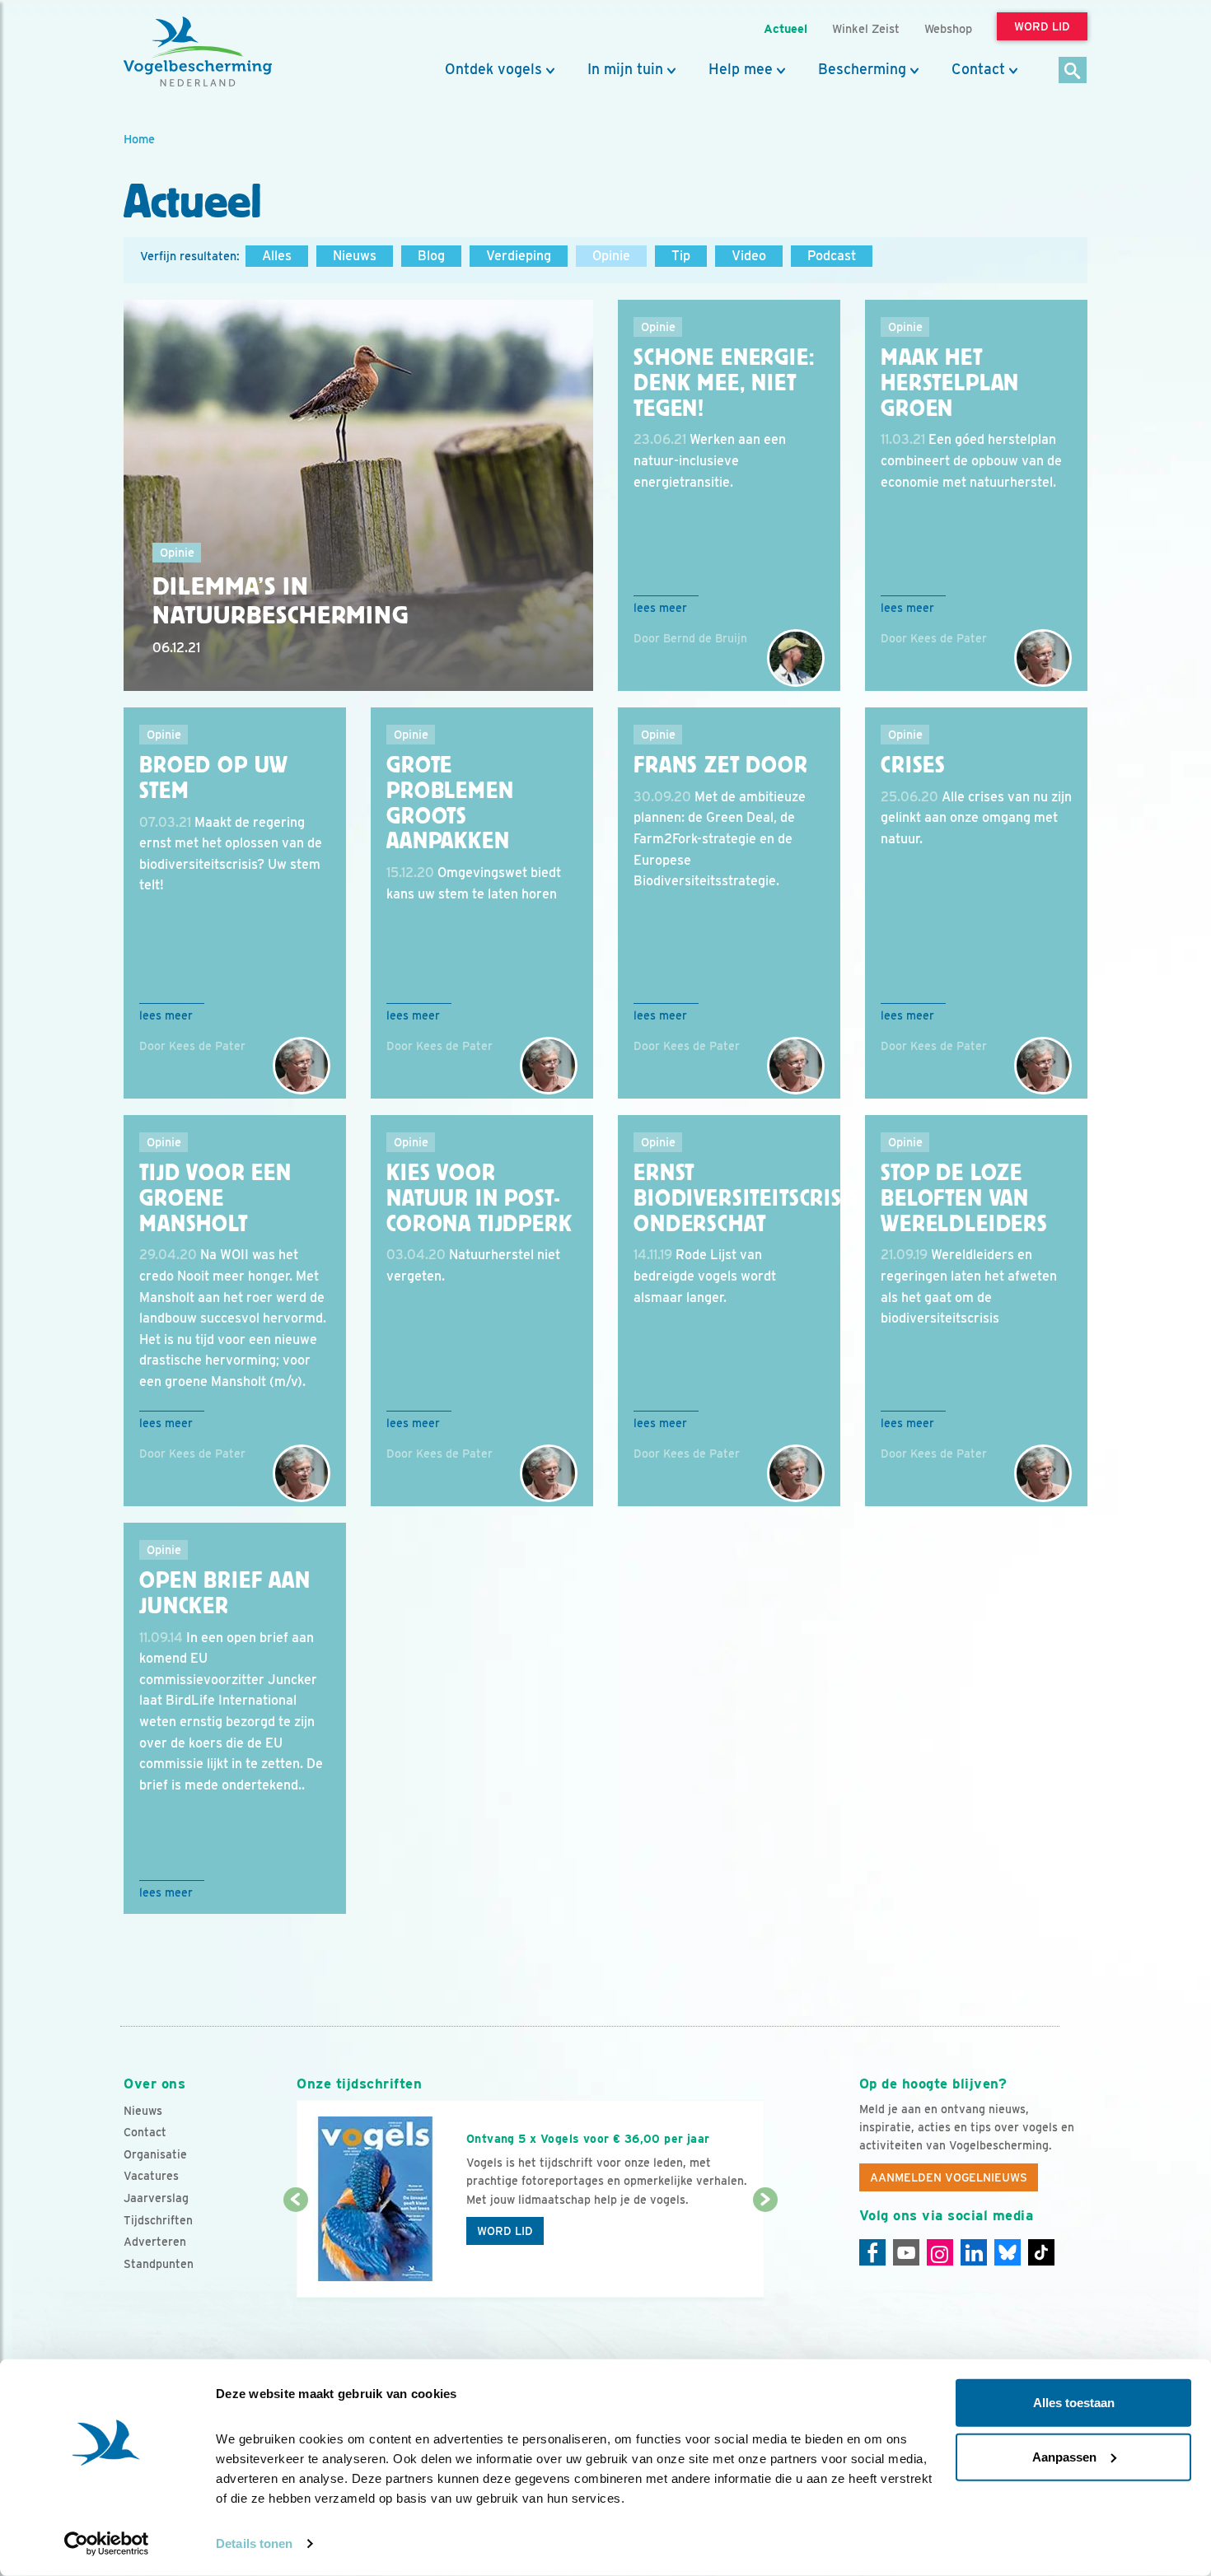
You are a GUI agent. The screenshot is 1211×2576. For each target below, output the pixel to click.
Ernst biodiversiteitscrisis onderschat (747, 1198)
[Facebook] (872, 2252)
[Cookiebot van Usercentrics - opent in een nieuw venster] (107, 2544)
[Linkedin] (974, 2252)
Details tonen (254, 2543)
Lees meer (660, 608)
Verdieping (519, 256)
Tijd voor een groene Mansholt (215, 1198)
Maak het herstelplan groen (950, 383)
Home (139, 139)
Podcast (832, 256)
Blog (431, 256)
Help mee (741, 69)
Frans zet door (721, 765)
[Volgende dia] (765, 2250)
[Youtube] (906, 2252)
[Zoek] (1073, 71)
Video (749, 256)
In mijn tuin (625, 69)
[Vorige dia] (295, 2250)
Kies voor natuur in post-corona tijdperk (479, 1198)
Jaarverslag (156, 2198)
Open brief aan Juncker (225, 1593)
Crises (913, 765)
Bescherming (862, 69)
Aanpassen (1064, 2456)
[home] (198, 52)
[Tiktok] (1041, 2252)
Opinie (611, 256)
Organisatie (155, 2154)
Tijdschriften (158, 2220)
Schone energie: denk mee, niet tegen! (724, 383)
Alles (277, 256)
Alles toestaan (1074, 2403)
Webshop (948, 28)
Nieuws (355, 256)
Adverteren (155, 2242)
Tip (681, 256)
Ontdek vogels (493, 69)
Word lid (505, 2231)
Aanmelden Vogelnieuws (949, 2177)
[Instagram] (940, 2252)
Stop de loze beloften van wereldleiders (964, 1198)
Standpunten (159, 2264)
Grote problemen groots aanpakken (450, 803)
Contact (978, 69)
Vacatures (151, 2176)
